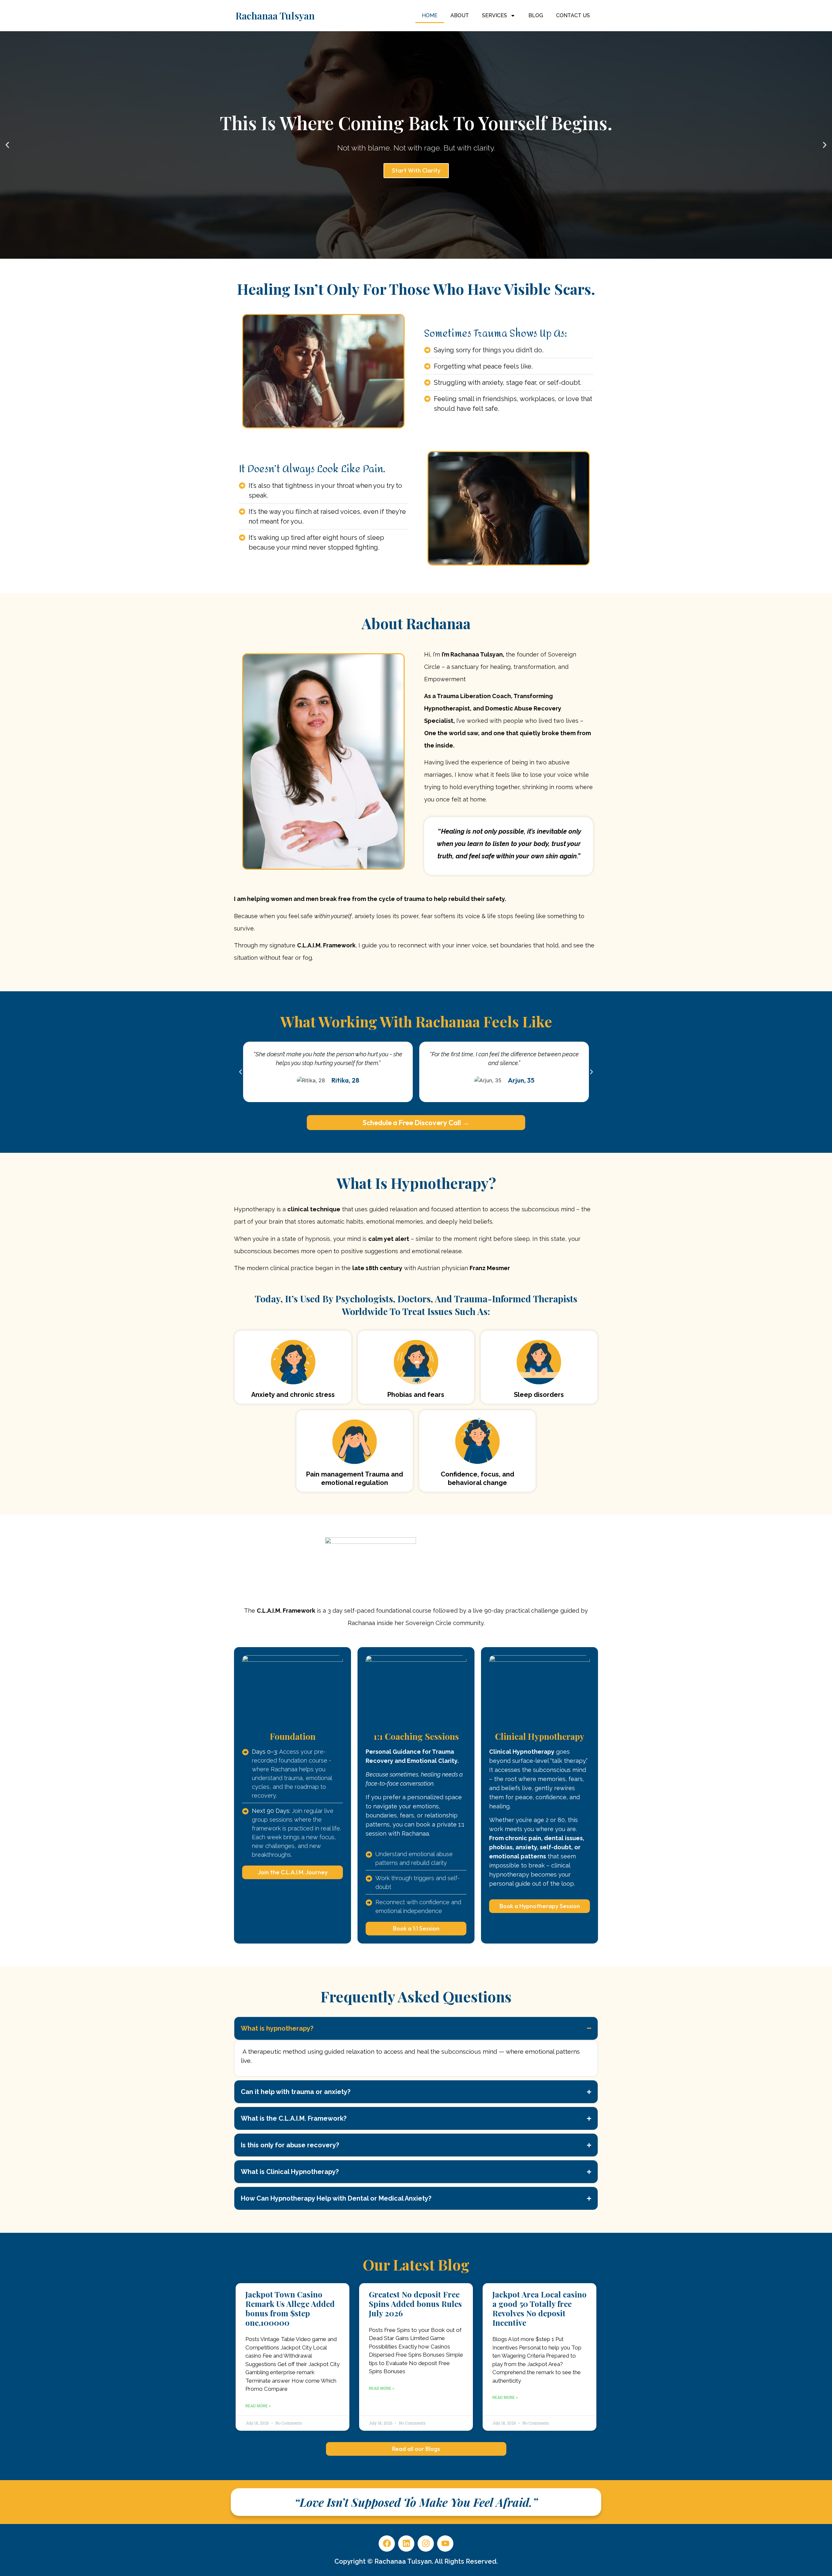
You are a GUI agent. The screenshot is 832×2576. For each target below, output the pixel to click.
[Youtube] (445, 2543)
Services (494, 15)
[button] (7, 145)
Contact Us (573, 15)
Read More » (258, 2406)
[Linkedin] (406, 2543)
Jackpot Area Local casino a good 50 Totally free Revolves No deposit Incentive (539, 2308)
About (460, 15)
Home (430, 15)
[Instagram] (426, 2543)
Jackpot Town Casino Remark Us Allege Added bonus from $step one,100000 (290, 2308)
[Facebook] (387, 2543)
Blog (536, 15)
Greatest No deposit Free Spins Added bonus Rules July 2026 (415, 2304)
